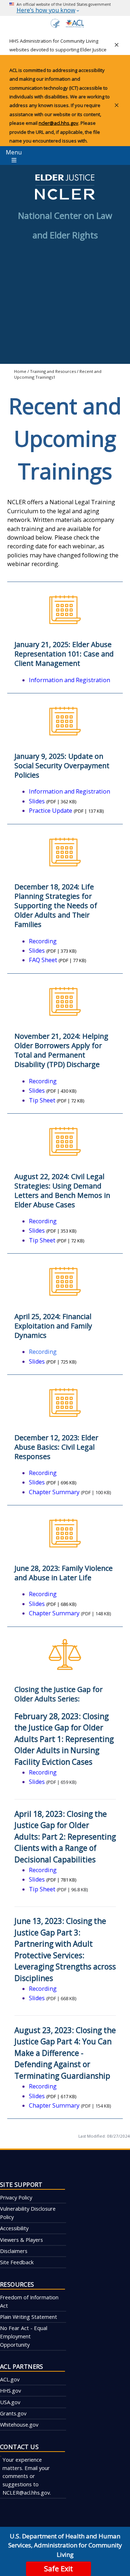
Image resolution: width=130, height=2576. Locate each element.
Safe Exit (58, 2569)
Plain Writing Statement (29, 2317)
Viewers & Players (21, 2240)
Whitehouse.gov (19, 2424)
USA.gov (10, 2402)
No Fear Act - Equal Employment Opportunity (24, 2336)
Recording (43, 1352)
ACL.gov (10, 2379)
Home (20, 371)
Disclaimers (14, 2251)
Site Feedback (17, 2262)
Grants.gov (13, 2413)
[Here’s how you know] (65, 8)
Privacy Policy (16, 2197)
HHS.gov (10, 2390)
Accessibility (14, 2228)
